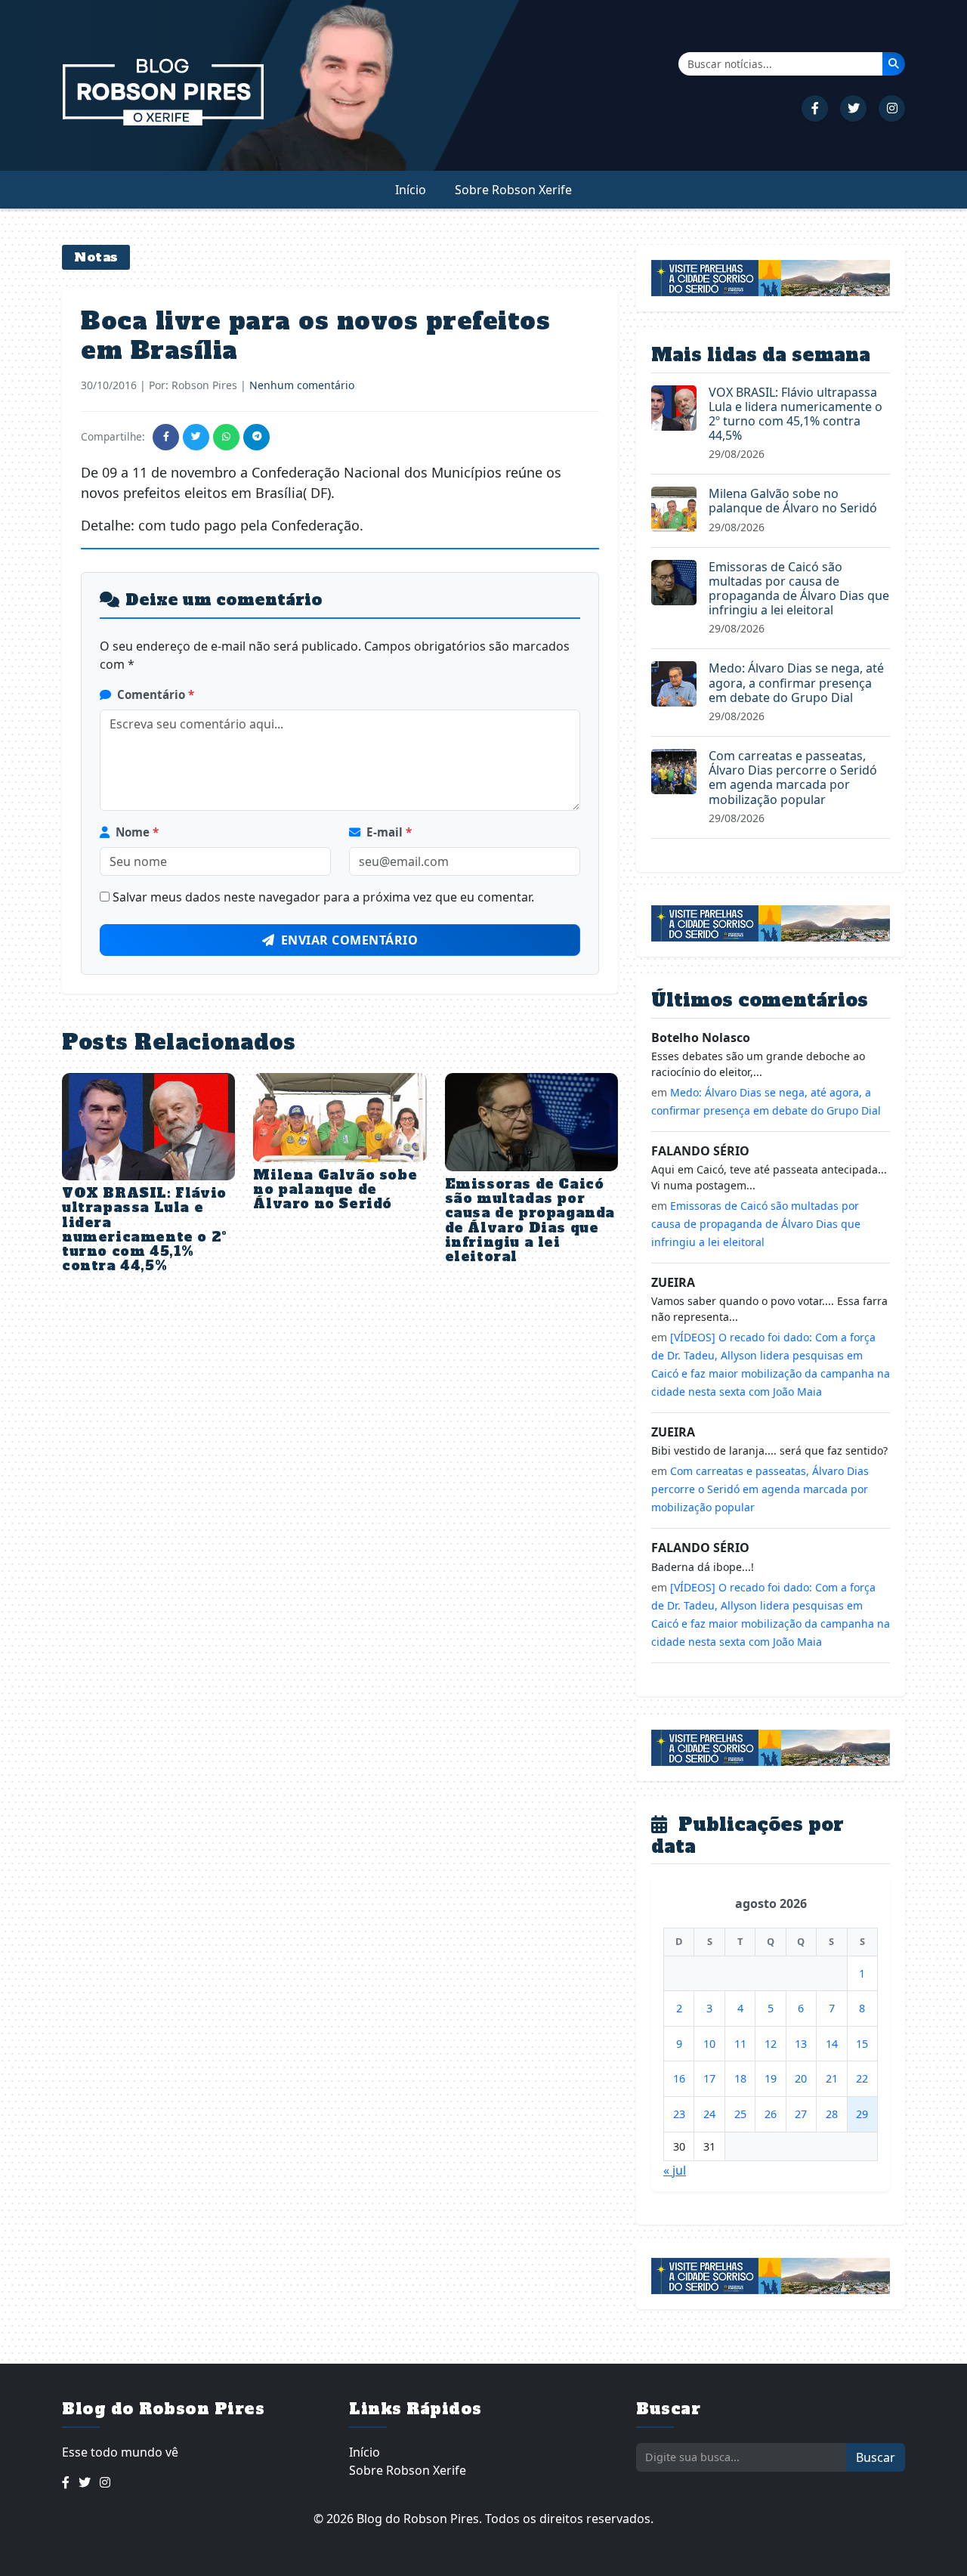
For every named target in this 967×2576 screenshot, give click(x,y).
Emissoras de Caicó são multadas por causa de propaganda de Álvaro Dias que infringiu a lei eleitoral (530, 1220)
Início (411, 190)
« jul (675, 2170)
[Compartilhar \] (166, 437)
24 (709, 2114)
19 (771, 2078)
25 (740, 2114)
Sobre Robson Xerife (513, 190)
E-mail (389, 832)
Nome (137, 832)
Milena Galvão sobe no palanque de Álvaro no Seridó (335, 1189)
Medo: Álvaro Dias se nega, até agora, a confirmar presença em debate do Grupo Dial (796, 682)
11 (740, 2044)
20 (801, 2078)
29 (862, 2114)
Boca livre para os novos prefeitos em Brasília (315, 336)
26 (771, 2114)
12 (771, 2044)
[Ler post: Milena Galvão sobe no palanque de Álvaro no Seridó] (674, 509)
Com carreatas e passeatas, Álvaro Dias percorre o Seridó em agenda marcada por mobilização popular (793, 778)
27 (801, 2114)
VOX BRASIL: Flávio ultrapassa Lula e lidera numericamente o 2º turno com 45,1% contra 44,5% (145, 1229)
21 (832, 2078)
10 (709, 2044)
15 (862, 2044)
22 (862, 2078)
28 (832, 2114)
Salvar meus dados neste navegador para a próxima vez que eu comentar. (323, 897)
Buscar (876, 2457)
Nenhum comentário (302, 385)
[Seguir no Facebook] (815, 108)
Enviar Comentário (350, 940)
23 (679, 2114)
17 (709, 2078)
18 (740, 2078)
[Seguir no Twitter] (853, 108)
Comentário (156, 694)
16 (679, 2078)
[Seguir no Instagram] (892, 108)
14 (832, 2044)
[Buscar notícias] (894, 63)
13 (801, 2044)
